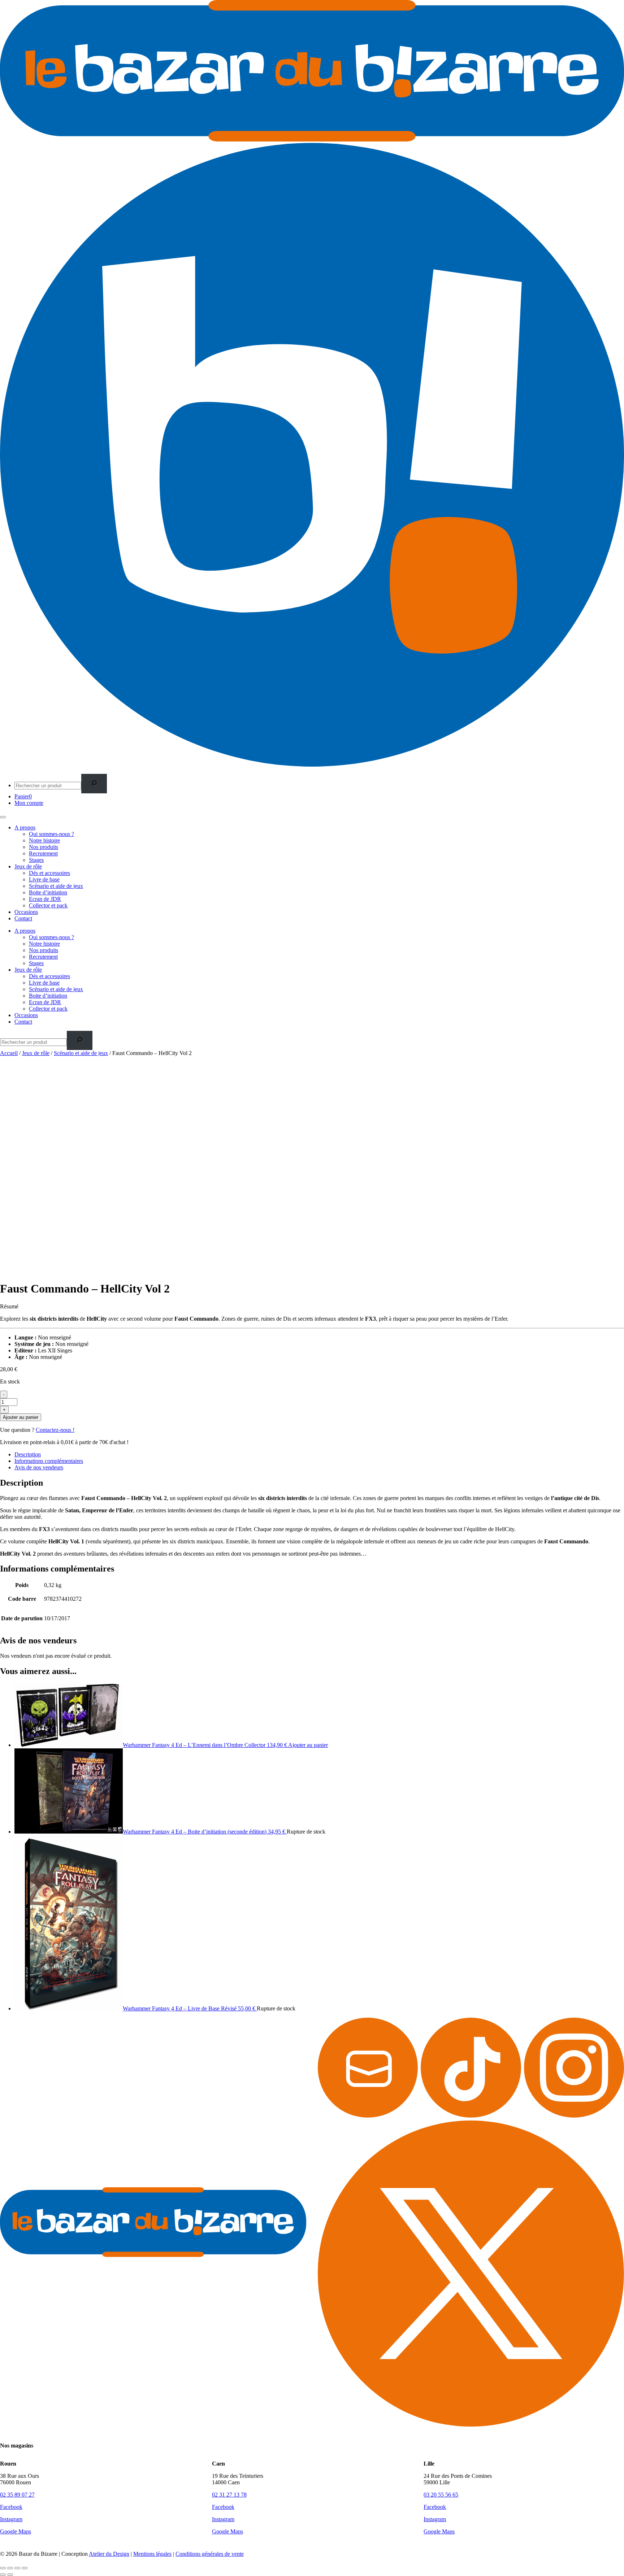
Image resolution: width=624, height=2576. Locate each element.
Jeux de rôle (28, 866)
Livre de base (44, 879)
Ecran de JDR (45, 899)
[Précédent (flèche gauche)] (3, 2575)
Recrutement (43, 853)
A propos (25, 827)
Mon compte (29, 803)
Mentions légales (152, 2554)
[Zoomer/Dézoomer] (3, 2568)
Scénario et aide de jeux (56, 886)
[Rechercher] (94, 783)
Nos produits (44, 847)
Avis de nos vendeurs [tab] (39, 1467)
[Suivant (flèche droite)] (10, 2575)
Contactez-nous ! (55, 1430)
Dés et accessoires (49, 873)
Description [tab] (28, 1454)
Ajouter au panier (21, 1417)
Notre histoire (44, 840)
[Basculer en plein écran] (10, 2568)
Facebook (11, 2507)
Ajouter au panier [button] (308, 1745)
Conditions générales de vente (210, 2554)
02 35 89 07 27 (17, 2495)
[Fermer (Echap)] (25, 2568)
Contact (23, 918)
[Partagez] (17, 2568)
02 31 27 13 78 (229, 2495)
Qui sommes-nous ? (51, 834)
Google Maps (16, 2531)
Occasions (26, 912)
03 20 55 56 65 (441, 2495)
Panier (23, 796)
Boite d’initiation (48, 892)
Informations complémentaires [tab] (49, 1461)
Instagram (11, 2519)
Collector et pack (48, 905)
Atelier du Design (109, 2554)
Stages (36, 860)
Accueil (9, 1053)
